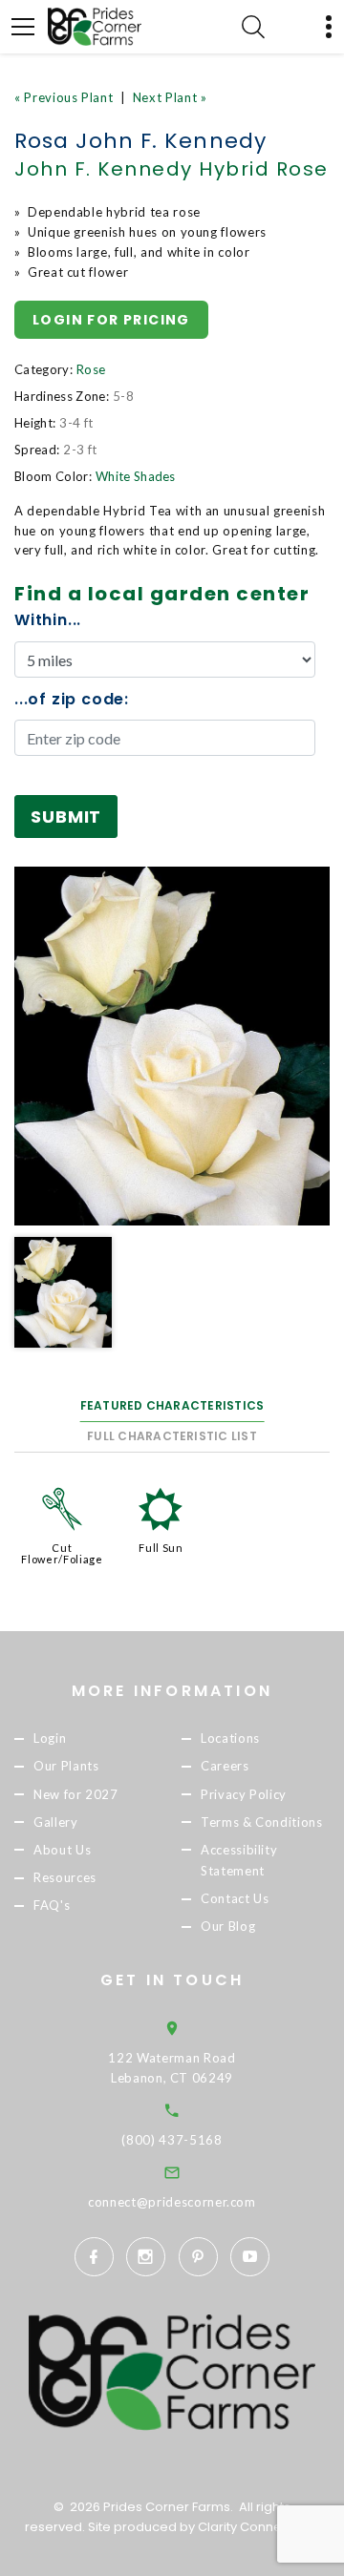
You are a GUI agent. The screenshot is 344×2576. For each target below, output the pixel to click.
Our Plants (66, 1767)
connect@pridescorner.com (172, 2202)
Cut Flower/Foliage (62, 1553)
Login (50, 1739)
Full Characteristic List (172, 1436)
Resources (65, 1877)
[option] (172, 1046)
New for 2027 (76, 1794)
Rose (91, 369)
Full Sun (161, 1548)
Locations (230, 1739)
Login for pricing (111, 320)
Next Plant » (170, 97)
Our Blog (228, 1926)
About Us (62, 1850)
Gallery (56, 1822)
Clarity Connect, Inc (258, 2527)
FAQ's (52, 1905)
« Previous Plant (64, 97)
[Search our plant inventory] (253, 27)
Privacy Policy (244, 1794)
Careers (225, 1767)
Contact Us (235, 1898)
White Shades (136, 476)
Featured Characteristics (172, 1405)
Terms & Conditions (262, 1822)
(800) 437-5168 (172, 2140)
